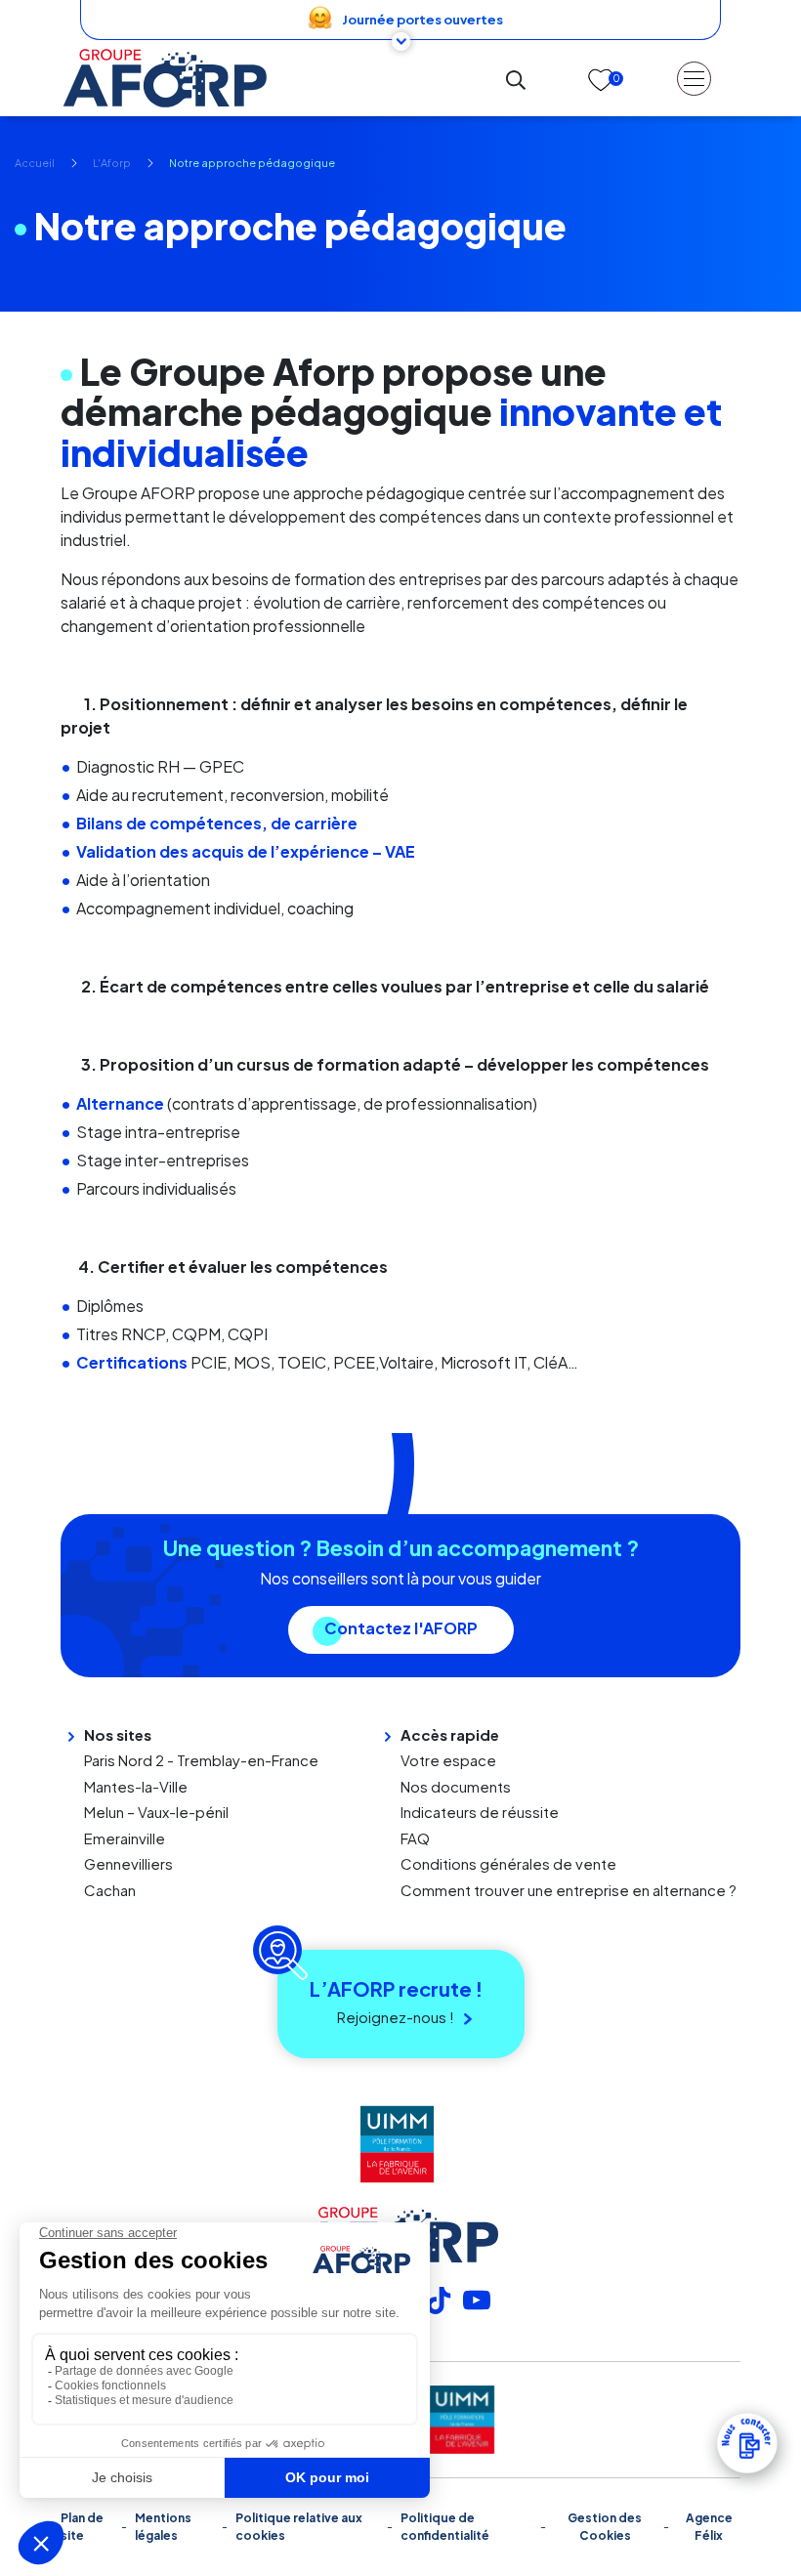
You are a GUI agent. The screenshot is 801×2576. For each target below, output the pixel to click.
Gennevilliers (128, 1863)
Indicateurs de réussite (480, 1812)
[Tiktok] (439, 2298)
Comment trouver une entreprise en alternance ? (569, 1890)
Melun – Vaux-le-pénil (156, 1812)
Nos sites (118, 1734)
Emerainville (125, 1838)
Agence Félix (709, 2527)
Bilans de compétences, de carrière (217, 823)
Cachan (110, 1890)
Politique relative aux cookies (299, 2527)
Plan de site (82, 2527)
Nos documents (456, 1786)
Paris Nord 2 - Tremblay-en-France (201, 1760)
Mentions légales (163, 2527)
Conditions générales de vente (508, 1863)
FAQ (415, 1838)
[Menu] (694, 78)
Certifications (132, 1362)
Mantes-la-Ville (136, 1786)
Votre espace (448, 1760)
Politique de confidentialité (445, 2527)
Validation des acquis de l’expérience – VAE (246, 851)
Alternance (120, 1103)
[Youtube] (477, 2298)
